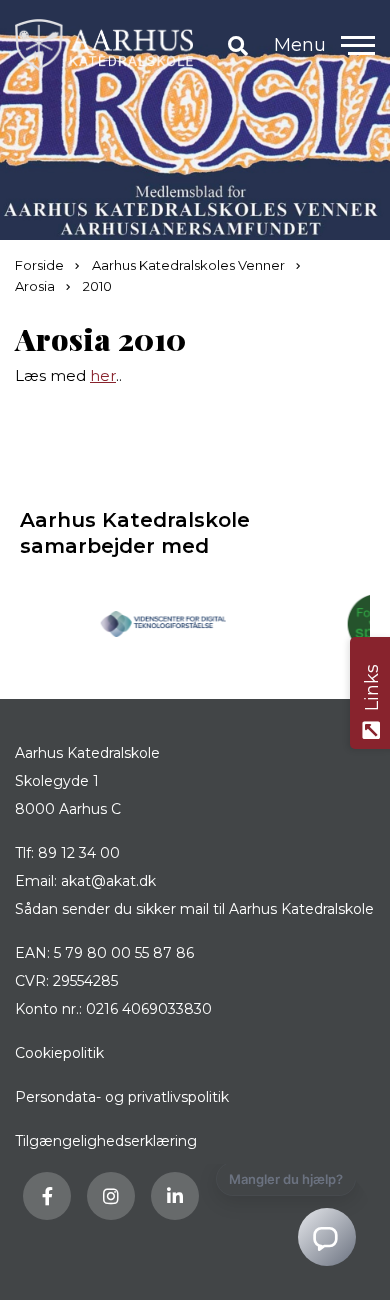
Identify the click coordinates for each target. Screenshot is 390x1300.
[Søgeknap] (238, 45)
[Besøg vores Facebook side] (47, 1196)
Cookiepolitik (59, 1053)
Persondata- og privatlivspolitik (122, 1097)
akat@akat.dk (108, 881)
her (103, 375)
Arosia (36, 286)
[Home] (104, 45)
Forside (41, 265)
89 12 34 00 (79, 853)
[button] (358, 45)
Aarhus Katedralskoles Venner (190, 265)
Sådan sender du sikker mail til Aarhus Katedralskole (194, 909)
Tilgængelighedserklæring (106, 1141)
